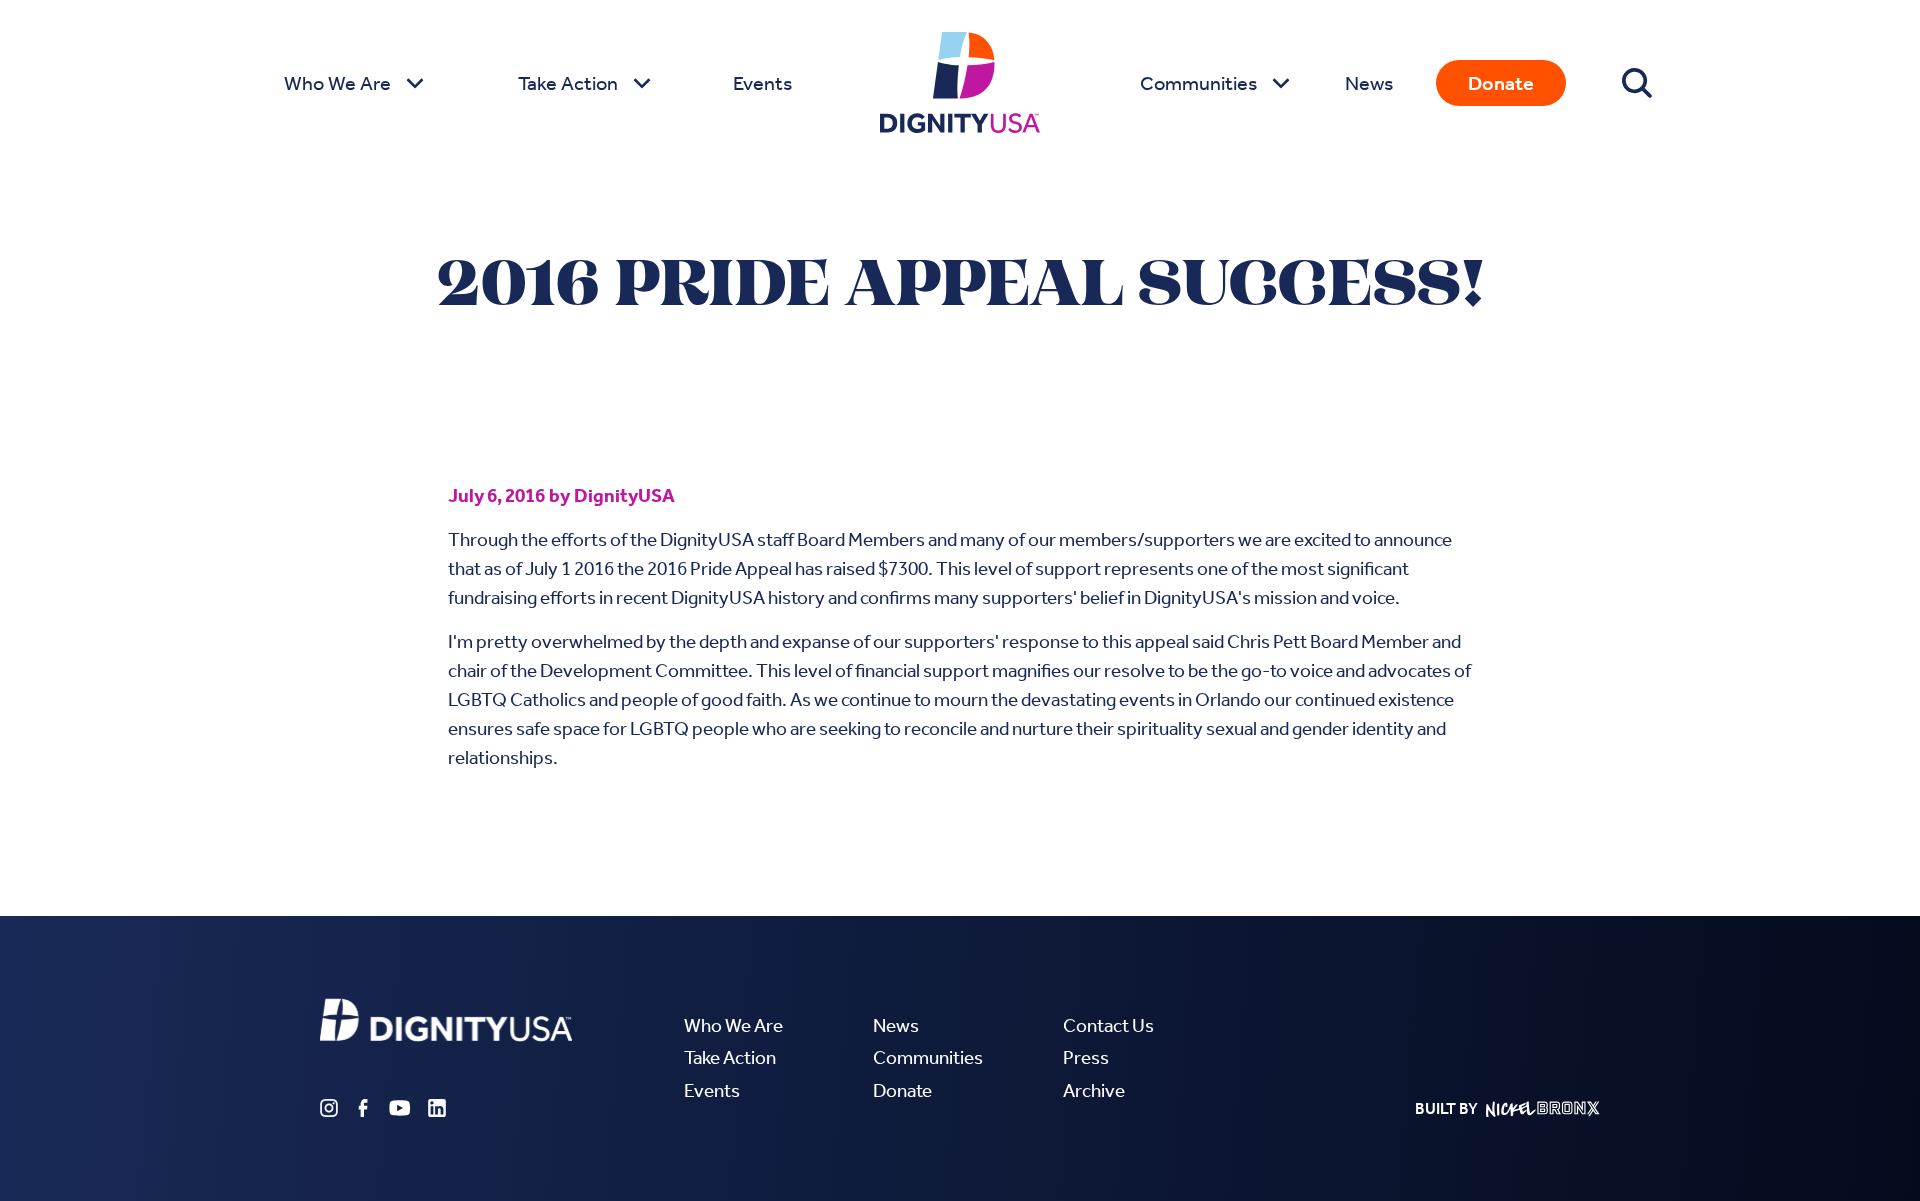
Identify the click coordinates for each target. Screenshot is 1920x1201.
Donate (1501, 83)
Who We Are (733, 1025)
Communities (928, 1057)
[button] (351, 83)
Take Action (730, 1057)
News (1369, 83)
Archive (1094, 1090)
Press (1086, 1057)
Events (762, 83)
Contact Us (1108, 1025)
